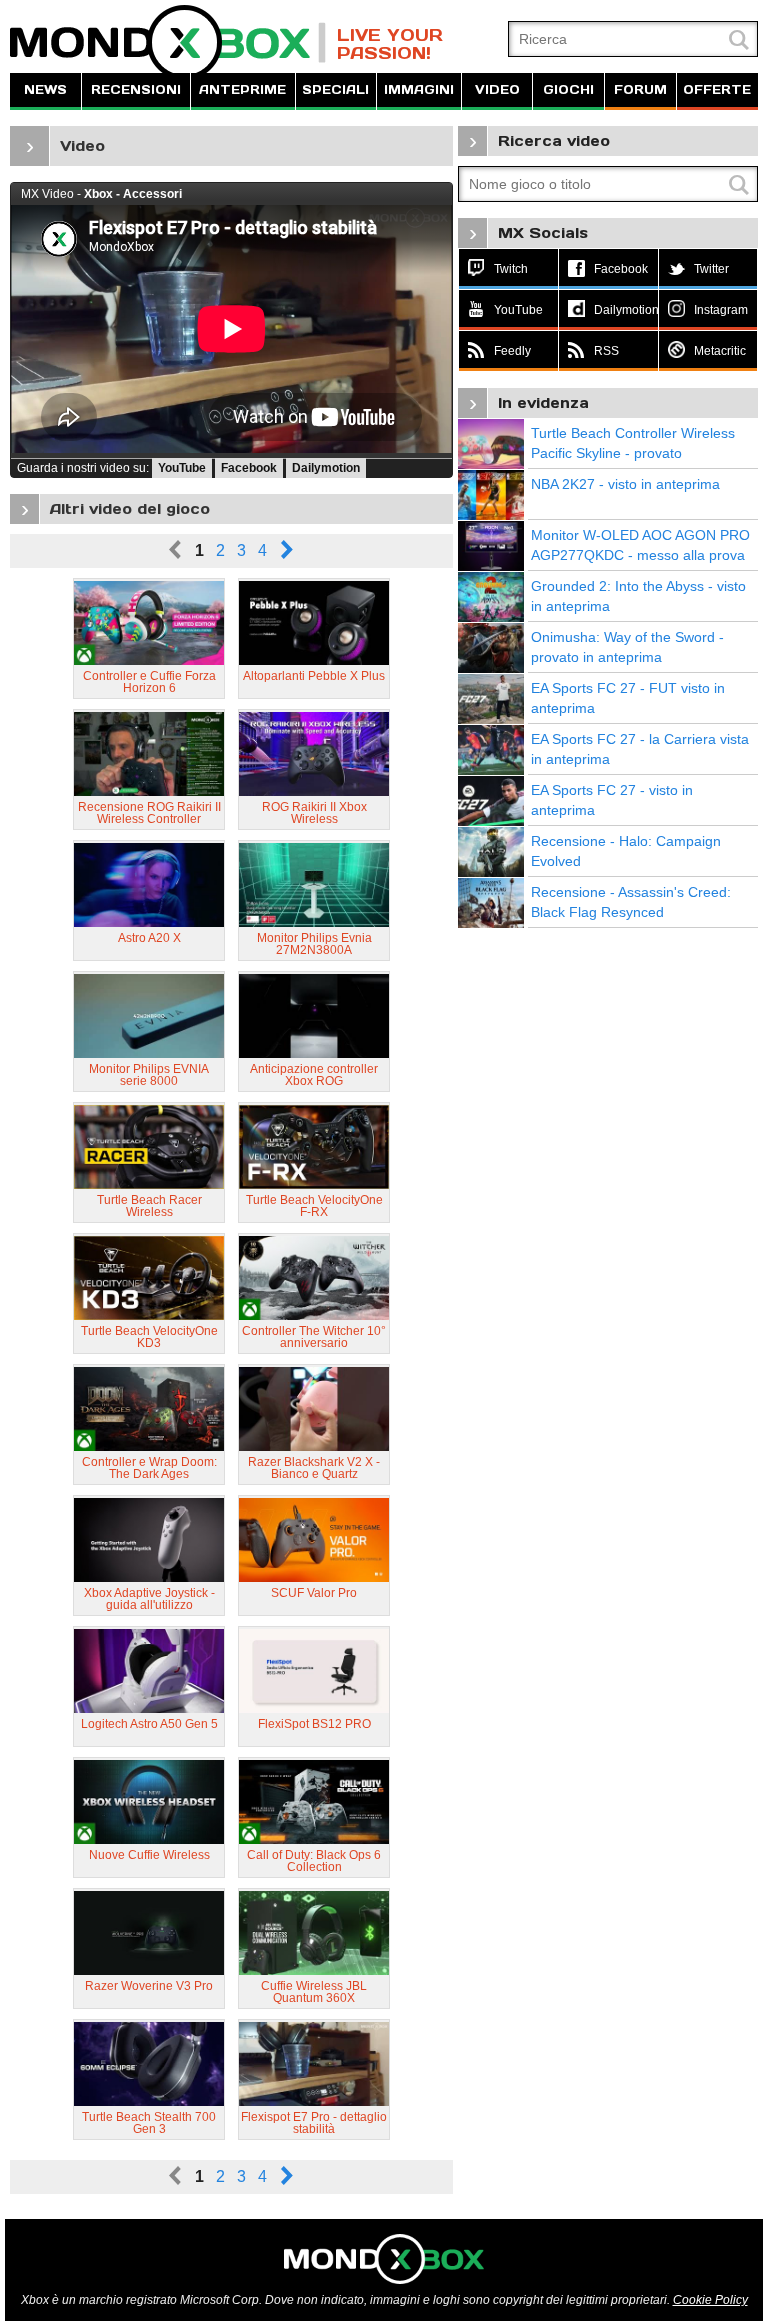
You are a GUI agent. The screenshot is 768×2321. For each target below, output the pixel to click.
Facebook (249, 468)
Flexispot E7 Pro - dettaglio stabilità (314, 2123)
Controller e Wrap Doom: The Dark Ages (149, 1468)
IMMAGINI (419, 89)
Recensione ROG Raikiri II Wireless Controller (149, 813)
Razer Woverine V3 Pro (149, 1986)
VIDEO (497, 89)
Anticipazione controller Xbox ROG (314, 1075)
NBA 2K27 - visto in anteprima (625, 484)
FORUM (640, 89)
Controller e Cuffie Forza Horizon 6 (149, 682)
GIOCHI (568, 89)
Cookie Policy (710, 2300)
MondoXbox (168, 42)
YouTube (182, 468)
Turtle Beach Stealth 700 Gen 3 (149, 2123)
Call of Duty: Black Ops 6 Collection (314, 1861)
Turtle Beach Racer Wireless (149, 1206)
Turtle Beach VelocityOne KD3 (149, 1337)
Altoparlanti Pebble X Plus (314, 676)
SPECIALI (335, 89)
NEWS (45, 89)
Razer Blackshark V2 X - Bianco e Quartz (314, 1468)
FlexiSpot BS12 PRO (314, 1724)
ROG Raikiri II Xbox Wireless (314, 813)
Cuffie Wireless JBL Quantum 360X (314, 1992)
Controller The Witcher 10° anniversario (314, 1337)
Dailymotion (326, 468)
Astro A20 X (149, 938)
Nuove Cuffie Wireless (149, 1855)
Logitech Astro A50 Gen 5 (149, 1724)
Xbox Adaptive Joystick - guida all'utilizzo (149, 1599)
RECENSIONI (136, 89)
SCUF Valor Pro (314, 1593)
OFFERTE (717, 89)
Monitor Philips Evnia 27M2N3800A (314, 944)
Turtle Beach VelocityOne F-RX (314, 1206)
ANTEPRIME (242, 89)
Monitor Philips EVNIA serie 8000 (149, 1075)
